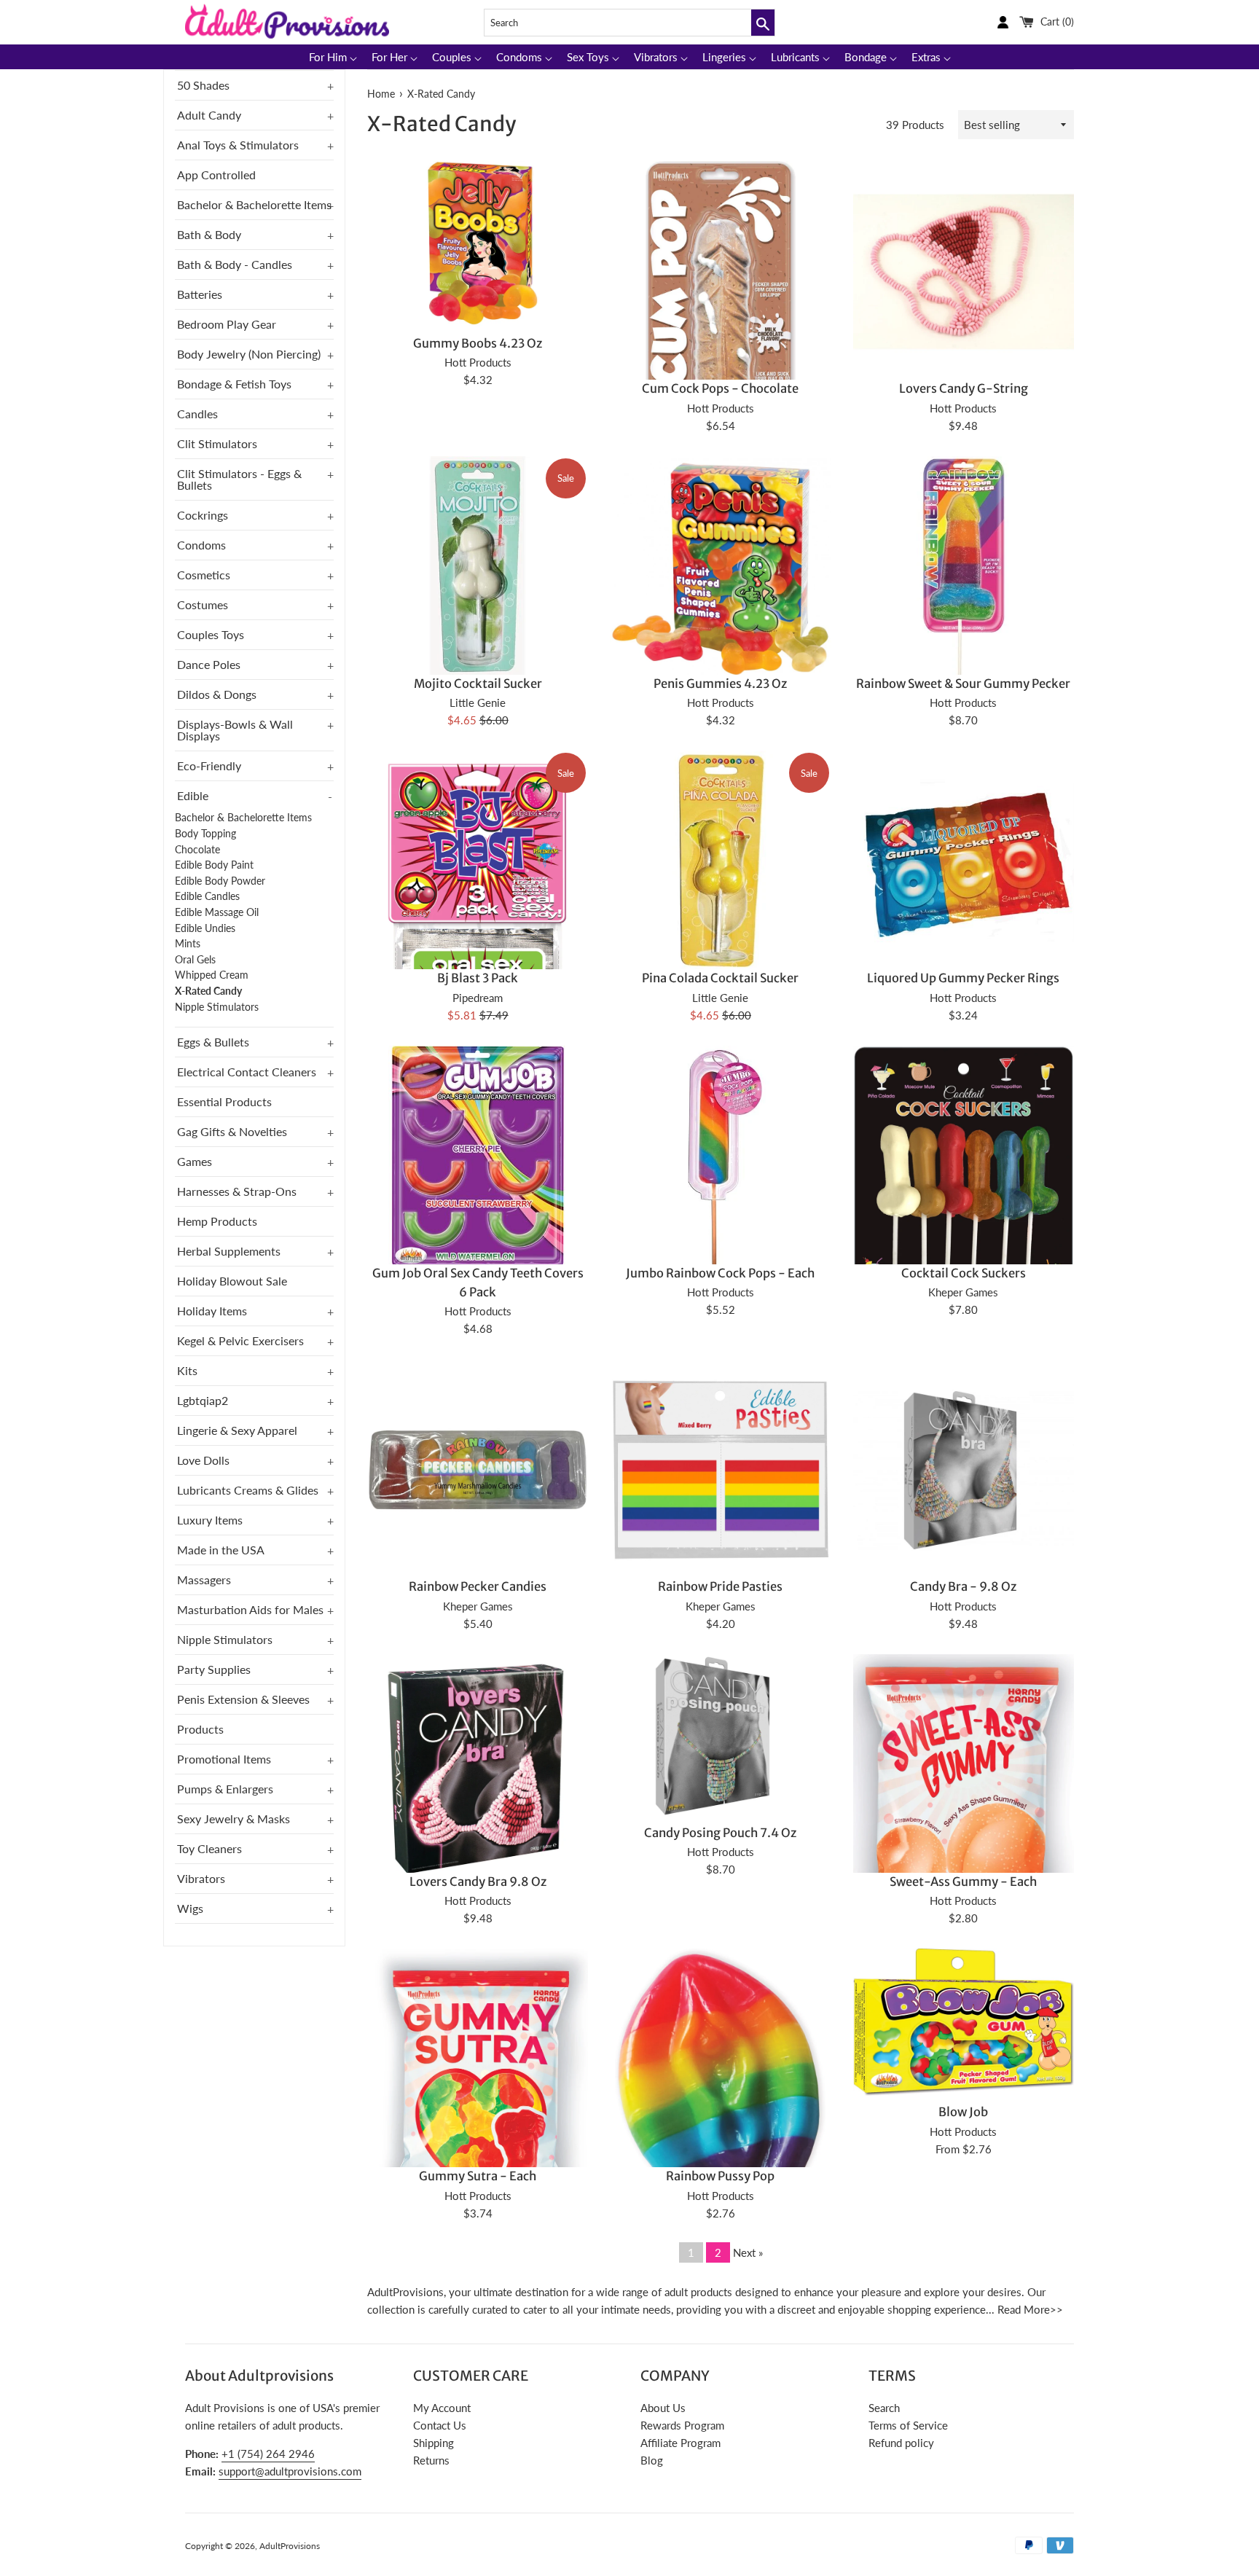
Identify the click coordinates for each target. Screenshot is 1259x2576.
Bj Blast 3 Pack (478, 978)
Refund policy (901, 2443)
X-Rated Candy (208, 991)
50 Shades (203, 85)
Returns (431, 2460)
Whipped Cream (212, 975)
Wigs (190, 1908)
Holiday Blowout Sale (232, 1281)
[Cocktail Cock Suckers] (964, 1180)
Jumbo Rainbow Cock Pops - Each (720, 1273)
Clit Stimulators (217, 443)
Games (195, 1161)
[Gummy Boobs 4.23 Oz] (478, 244)
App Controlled (216, 175)
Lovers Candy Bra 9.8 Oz (478, 1882)
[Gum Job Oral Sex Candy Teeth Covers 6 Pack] (478, 1156)
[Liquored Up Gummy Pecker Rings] (964, 861)
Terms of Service (908, 2425)
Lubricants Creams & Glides (248, 1490)
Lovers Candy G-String (964, 389)
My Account (442, 2408)
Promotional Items (224, 1759)
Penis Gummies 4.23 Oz (720, 684)
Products (200, 1729)
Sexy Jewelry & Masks (234, 1819)
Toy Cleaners (209, 1848)
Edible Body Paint (214, 865)
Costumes (203, 604)
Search (884, 2408)
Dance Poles (209, 664)
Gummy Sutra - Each (478, 2176)
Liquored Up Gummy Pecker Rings (963, 978)
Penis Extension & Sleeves (243, 1699)
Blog (652, 2460)
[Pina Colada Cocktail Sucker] (720, 861)
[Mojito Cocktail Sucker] (478, 567)
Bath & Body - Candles (235, 264)
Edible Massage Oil (217, 912)
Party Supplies (214, 1669)
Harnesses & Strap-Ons (237, 1191)
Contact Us (440, 2425)
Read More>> (1030, 2309)
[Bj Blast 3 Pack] (478, 969)
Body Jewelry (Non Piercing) (249, 354)
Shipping (434, 2443)
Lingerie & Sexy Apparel (237, 1430)
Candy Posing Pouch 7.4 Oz (720, 1833)
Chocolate (197, 850)
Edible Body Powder (220, 881)
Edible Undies (205, 928)
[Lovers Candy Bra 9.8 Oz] (478, 1773)
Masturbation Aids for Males (250, 1609)
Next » (748, 2252)
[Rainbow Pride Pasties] (720, 1469)
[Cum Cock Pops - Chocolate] (721, 379)
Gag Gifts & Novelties (232, 1131)
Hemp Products (217, 1221)
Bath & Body (209, 234)
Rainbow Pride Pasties (720, 1587)
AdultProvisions (290, 2546)
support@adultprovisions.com (290, 2471)
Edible (193, 795)
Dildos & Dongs (217, 694)
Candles (197, 414)
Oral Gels (195, 960)
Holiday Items (212, 1311)
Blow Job (963, 2112)
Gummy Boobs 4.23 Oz (478, 344)
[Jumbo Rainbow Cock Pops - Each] (720, 1156)
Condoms (201, 545)
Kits (187, 1370)
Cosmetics (204, 575)
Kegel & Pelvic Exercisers (240, 1340)
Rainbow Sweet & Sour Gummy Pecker (963, 684)
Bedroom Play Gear (227, 324)
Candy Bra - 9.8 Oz (963, 1587)
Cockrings (203, 515)
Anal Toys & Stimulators (238, 145)
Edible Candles (207, 896)
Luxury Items (210, 1520)
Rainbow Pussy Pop (720, 2176)
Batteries (200, 294)
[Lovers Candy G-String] (964, 271)
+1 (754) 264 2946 (268, 2454)
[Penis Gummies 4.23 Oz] (720, 567)
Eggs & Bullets (213, 1042)
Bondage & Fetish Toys (234, 384)
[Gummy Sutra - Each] (478, 2090)
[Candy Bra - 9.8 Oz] (964, 1469)
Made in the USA (221, 1550)
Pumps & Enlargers (225, 1789)
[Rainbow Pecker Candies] (478, 1469)
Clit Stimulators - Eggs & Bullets (239, 479)
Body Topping (205, 834)
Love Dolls (203, 1460)
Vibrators (201, 1878)
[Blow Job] (964, 2022)
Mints (188, 944)
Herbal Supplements (229, 1251)
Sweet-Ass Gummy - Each (963, 1882)
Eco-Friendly (209, 766)
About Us (663, 2408)
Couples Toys (211, 634)
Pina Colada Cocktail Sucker (720, 978)
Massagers (204, 1579)
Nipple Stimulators (217, 1007)
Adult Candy (209, 115)
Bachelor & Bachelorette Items (254, 204)
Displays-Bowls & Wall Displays (235, 730)
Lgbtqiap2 (203, 1400)
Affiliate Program (681, 2443)
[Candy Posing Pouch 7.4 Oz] (720, 1735)
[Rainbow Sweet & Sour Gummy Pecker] (964, 567)
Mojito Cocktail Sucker (478, 684)
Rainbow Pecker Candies (478, 1587)
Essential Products (224, 1101)
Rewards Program (682, 2425)
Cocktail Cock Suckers (964, 1273)
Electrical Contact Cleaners (247, 1072)
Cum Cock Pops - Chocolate (720, 389)
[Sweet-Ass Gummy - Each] (964, 1801)
